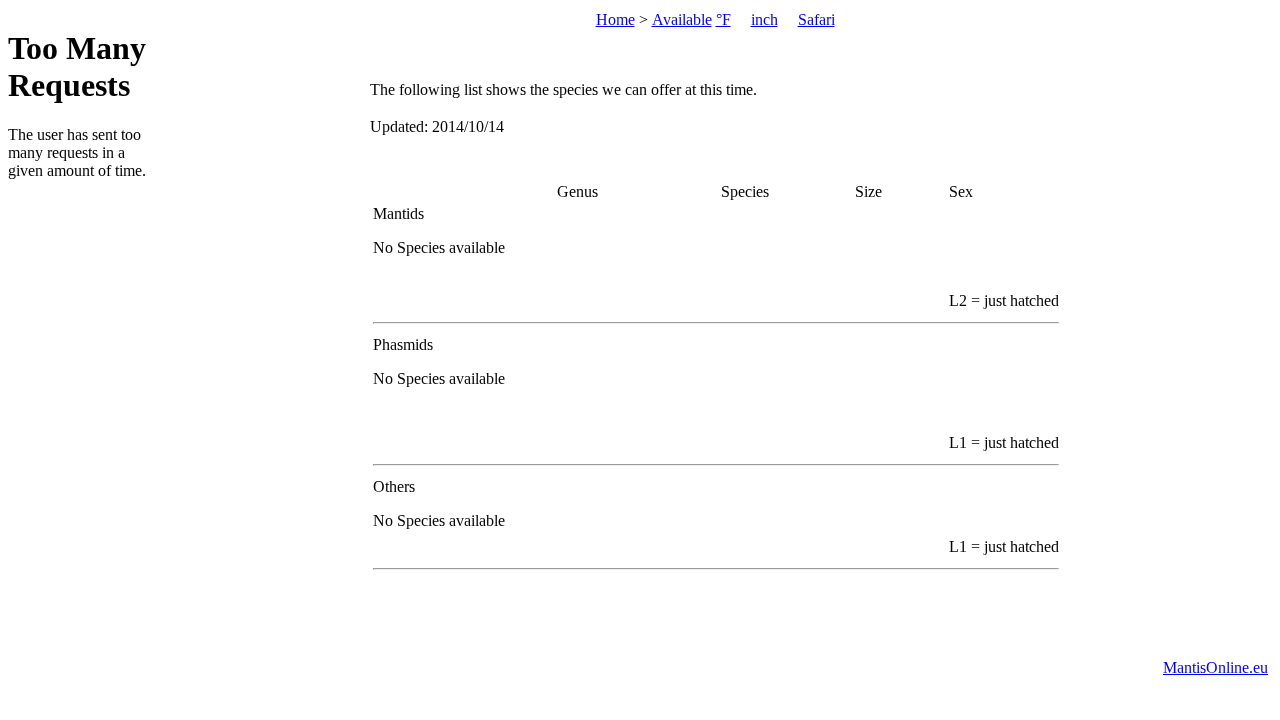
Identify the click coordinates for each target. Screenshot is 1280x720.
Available (682, 19)
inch (764, 19)
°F (723, 19)
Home (615, 19)
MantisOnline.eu (1215, 667)
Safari (816, 19)
